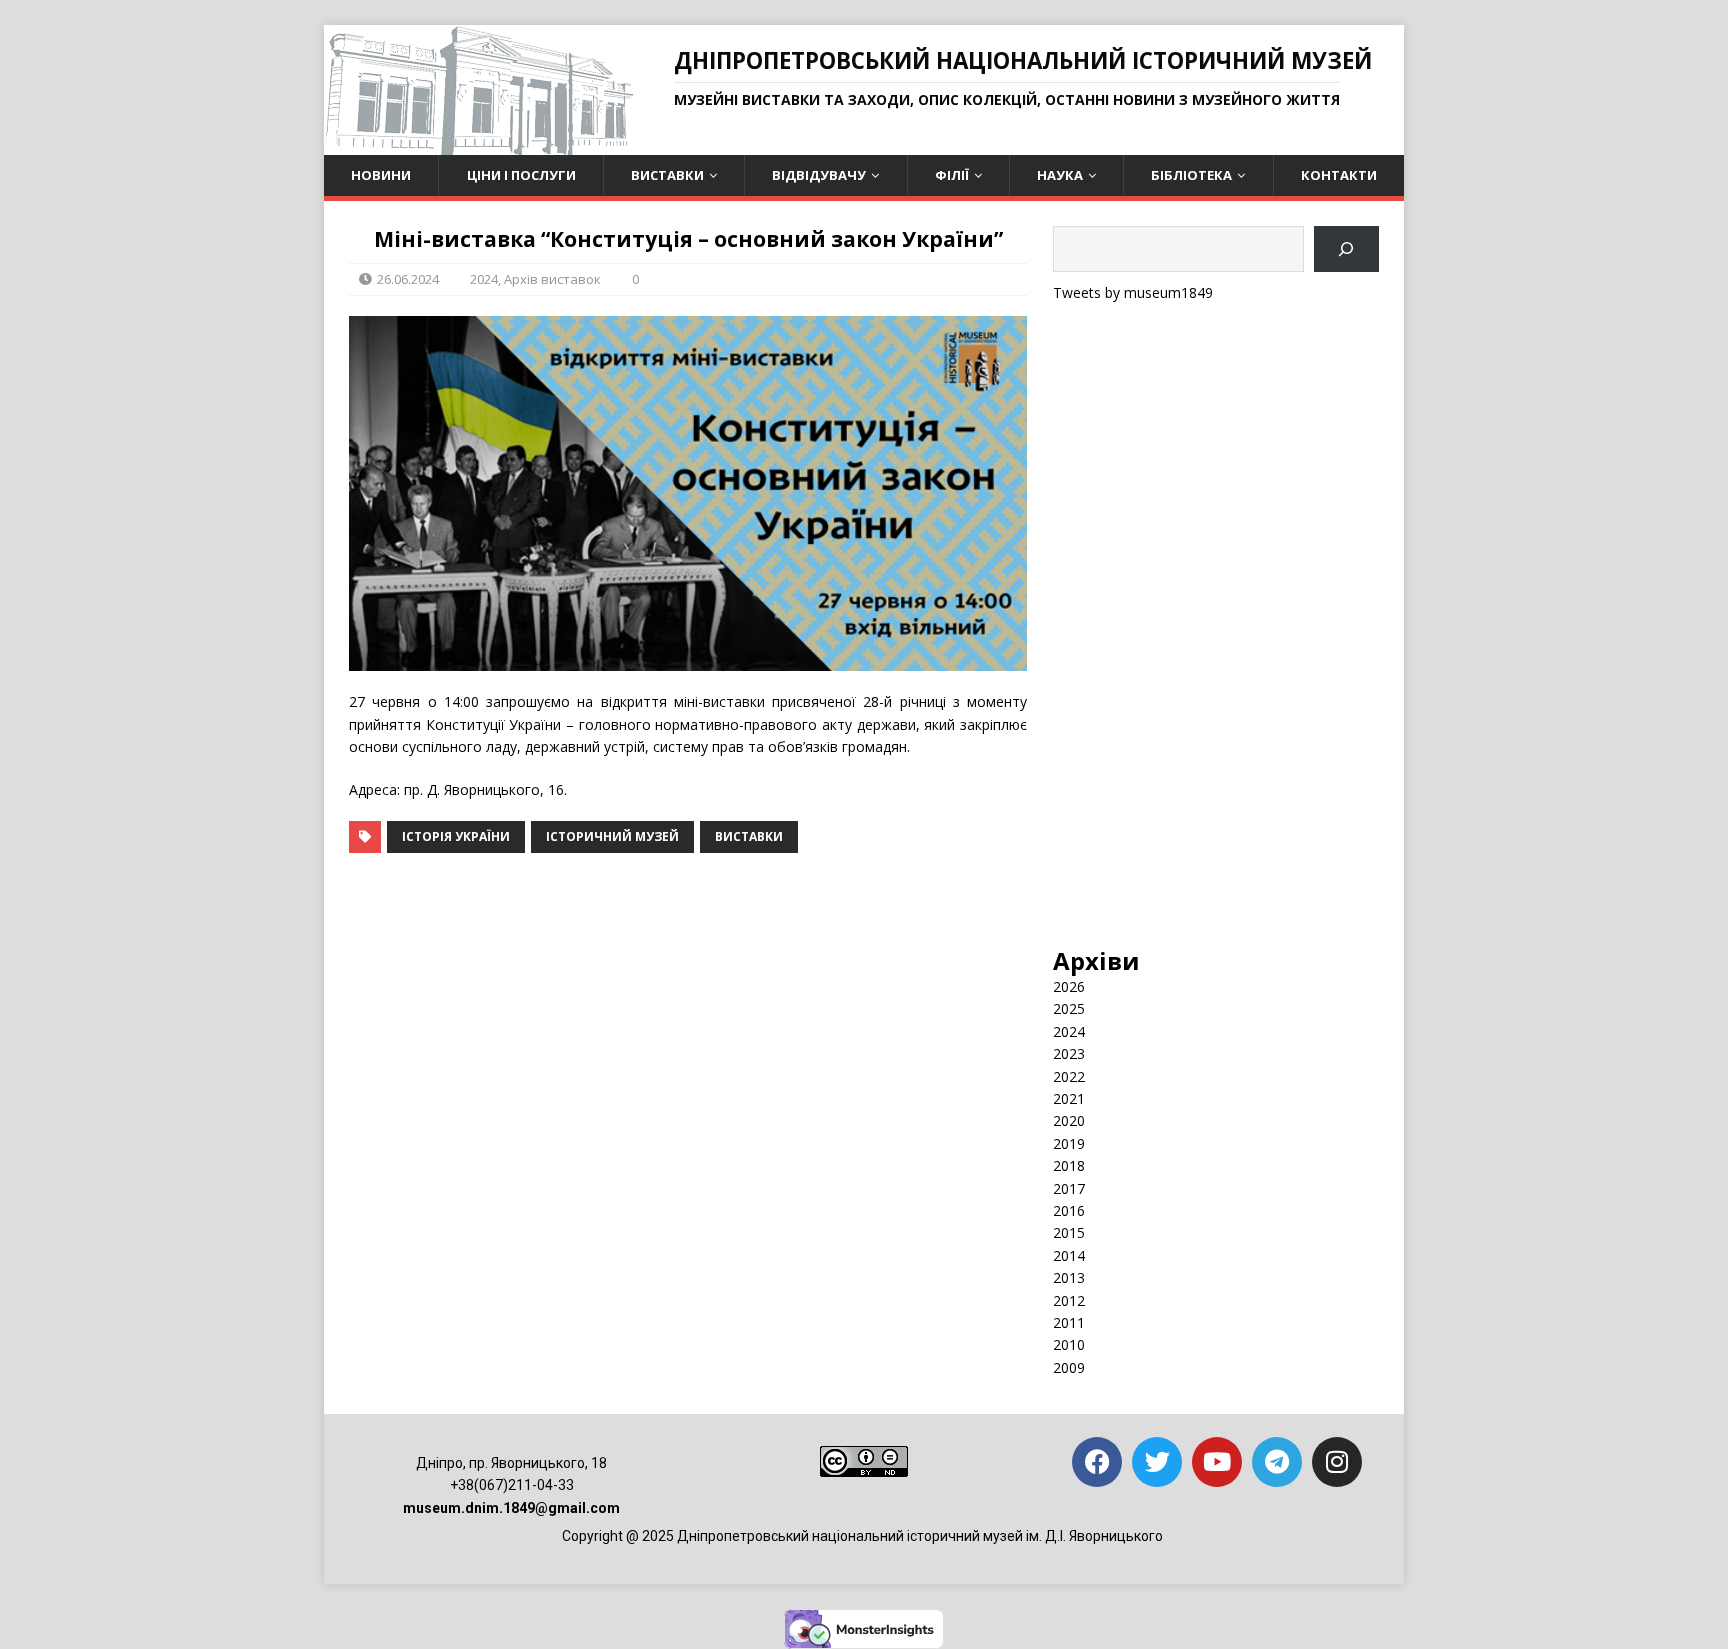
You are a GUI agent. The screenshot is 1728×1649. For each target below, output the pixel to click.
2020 (1069, 1120)
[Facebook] (1097, 1462)
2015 (1069, 1232)
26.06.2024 (408, 279)
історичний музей (612, 836)
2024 (484, 279)
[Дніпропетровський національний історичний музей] (479, 143)
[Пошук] (1346, 249)
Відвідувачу (819, 175)
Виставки (667, 175)
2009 (1069, 1367)
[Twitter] (1157, 1462)
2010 (1069, 1344)
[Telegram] (1277, 1462)
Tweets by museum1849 (1133, 292)
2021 (1069, 1098)
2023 (1069, 1053)
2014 (1069, 1255)
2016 (1069, 1210)
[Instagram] (1337, 1462)
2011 (1069, 1322)
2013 (1069, 1277)
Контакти (1339, 175)
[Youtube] (1217, 1462)
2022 (1069, 1076)
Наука (1060, 175)
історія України (456, 836)
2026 (1069, 986)
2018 (1069, 1165)
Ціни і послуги (521, 175)
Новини (381, 175)
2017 (1069, 1188)
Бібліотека (1191, 175)
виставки (749, 836)
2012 (1069, 1300)
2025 (1069, 1008)
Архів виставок (552, 279)
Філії (952, 175)
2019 (1069, 1143)
